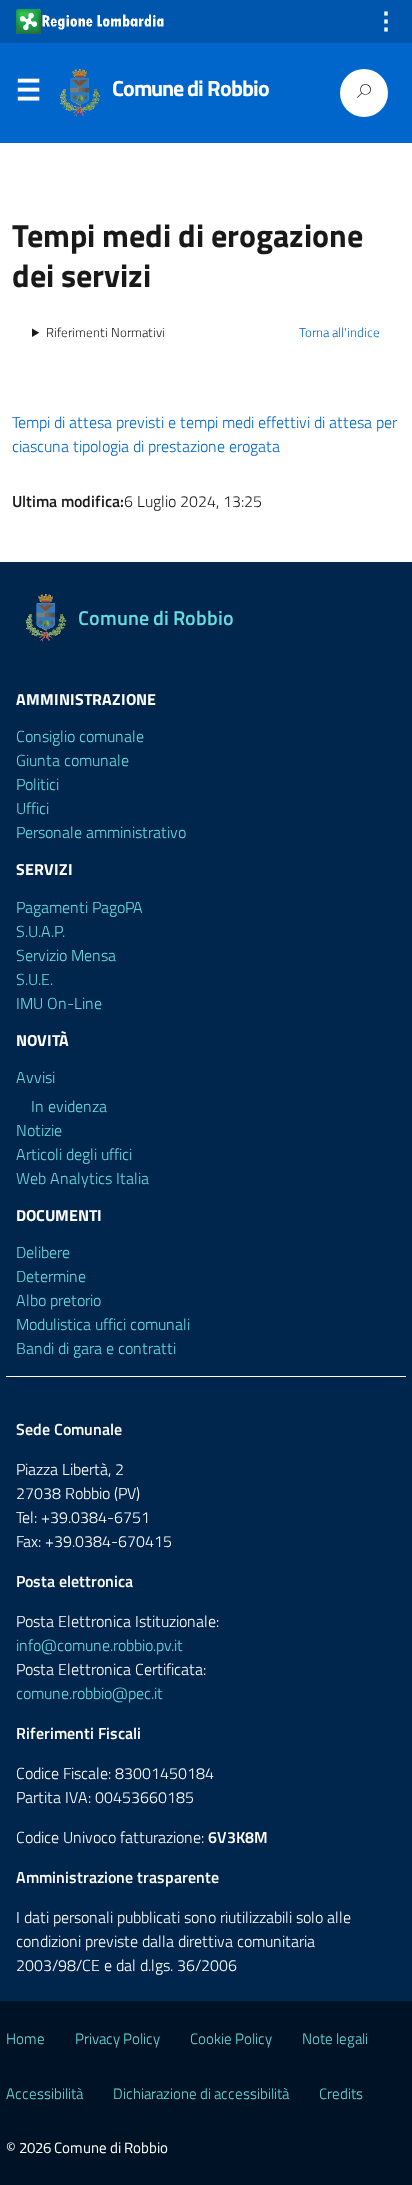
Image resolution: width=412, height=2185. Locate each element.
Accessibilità (44, 2093)
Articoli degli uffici (74, 1154)
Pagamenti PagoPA (79, 907)
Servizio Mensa (66, 955)
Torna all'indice (339, 332)
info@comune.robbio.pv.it (99, 1645)
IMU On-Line (59, 1003)
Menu (28, 94)
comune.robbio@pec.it (89, 1693)
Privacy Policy (117, 2038)
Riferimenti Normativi (105, 332)
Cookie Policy (231, 2038)
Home (25, 2038)
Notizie (39, 1130)
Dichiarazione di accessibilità (201, 2093)
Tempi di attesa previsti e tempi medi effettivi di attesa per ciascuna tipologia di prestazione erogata (204, 434)
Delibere (43, 1252)
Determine (51, 1276)
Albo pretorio (58, 1300)
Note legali (335, 2038)
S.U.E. (34, 979)
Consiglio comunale (80, 736)
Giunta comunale (72, 760)
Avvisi (35, 1077)
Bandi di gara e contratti (96, 1348)
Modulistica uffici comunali (103, 1324)
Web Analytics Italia (82, 1178)
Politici (37, 784)
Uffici (32, 808)
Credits (341, 2093)
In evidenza (69, 1106)
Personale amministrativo (101, 832)
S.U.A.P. (40, 931)
